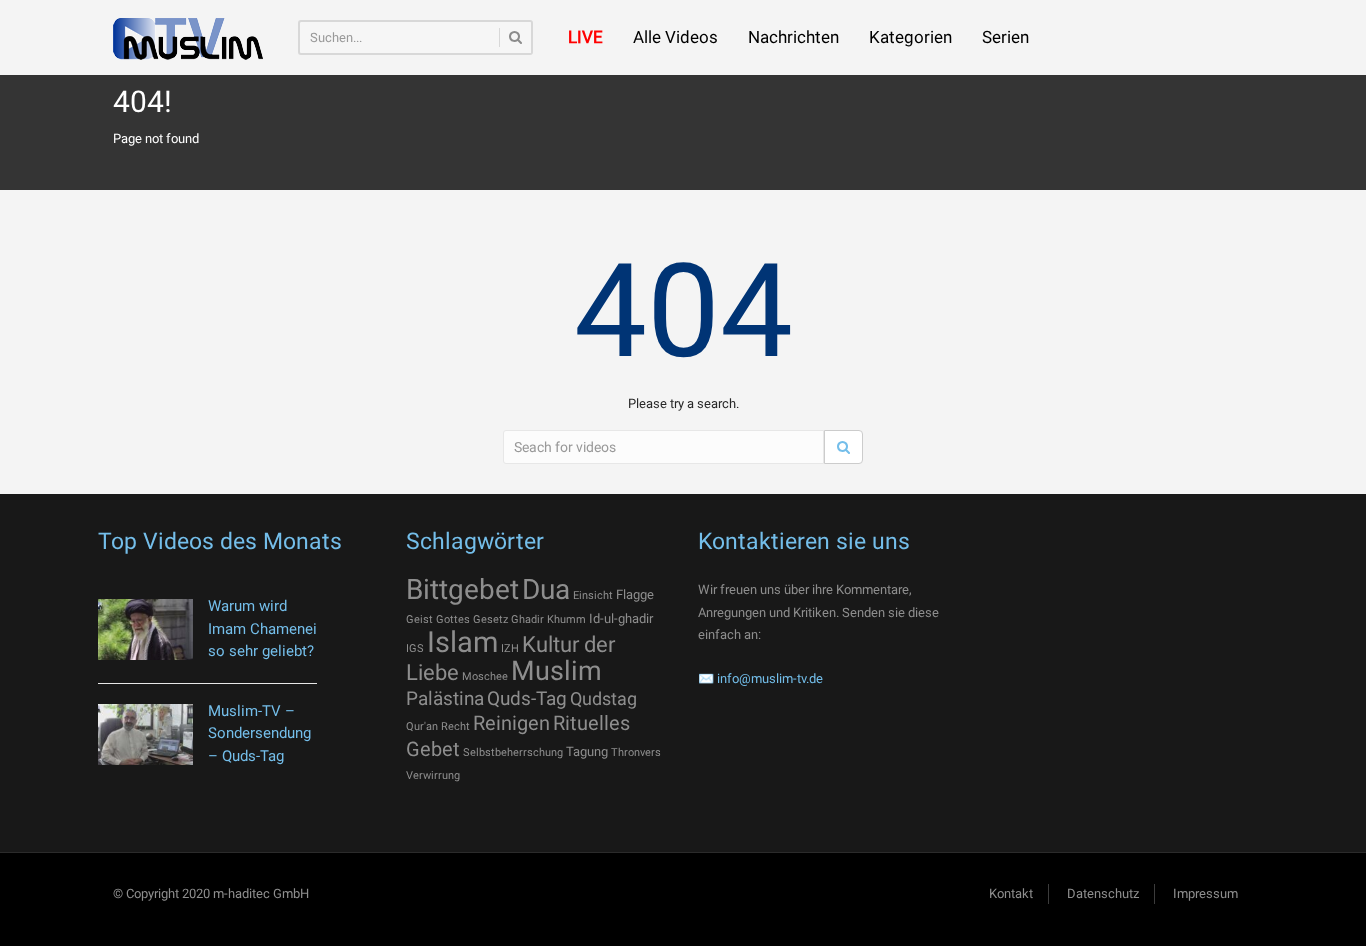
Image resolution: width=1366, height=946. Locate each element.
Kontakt (1011, 893)
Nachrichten (793, 37)
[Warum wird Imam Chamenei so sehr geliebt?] (145, 629)
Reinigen (511, 723)
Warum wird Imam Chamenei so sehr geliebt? (262, 628)
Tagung (587, 751)
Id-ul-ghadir (621, 618)
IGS (415, 648)
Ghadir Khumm (548, 619)
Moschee (485, 676)
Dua (546, 589)
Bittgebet (462, 589)
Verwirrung (433, 775)
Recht (455, 726)
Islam (462, 642)
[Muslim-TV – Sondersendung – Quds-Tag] (145, 734)
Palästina (445, 698)
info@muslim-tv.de (770, 678)
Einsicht (593, 595)
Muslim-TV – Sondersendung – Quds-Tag (259, 733)
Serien (1005, 37)
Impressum (1205, 893)
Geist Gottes (438, 619)
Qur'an (422, 726)
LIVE (585, 37)
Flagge (635, 594)
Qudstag (603, 699)
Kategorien (910, 37)
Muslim (556, 671)
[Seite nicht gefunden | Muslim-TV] (188, 37)
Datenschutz (1103, 893)
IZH (510, 648)
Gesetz (490, 619)
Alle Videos (675, 37)
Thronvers (636, 752)
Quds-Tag (527, 698)
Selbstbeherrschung (513, 752)
